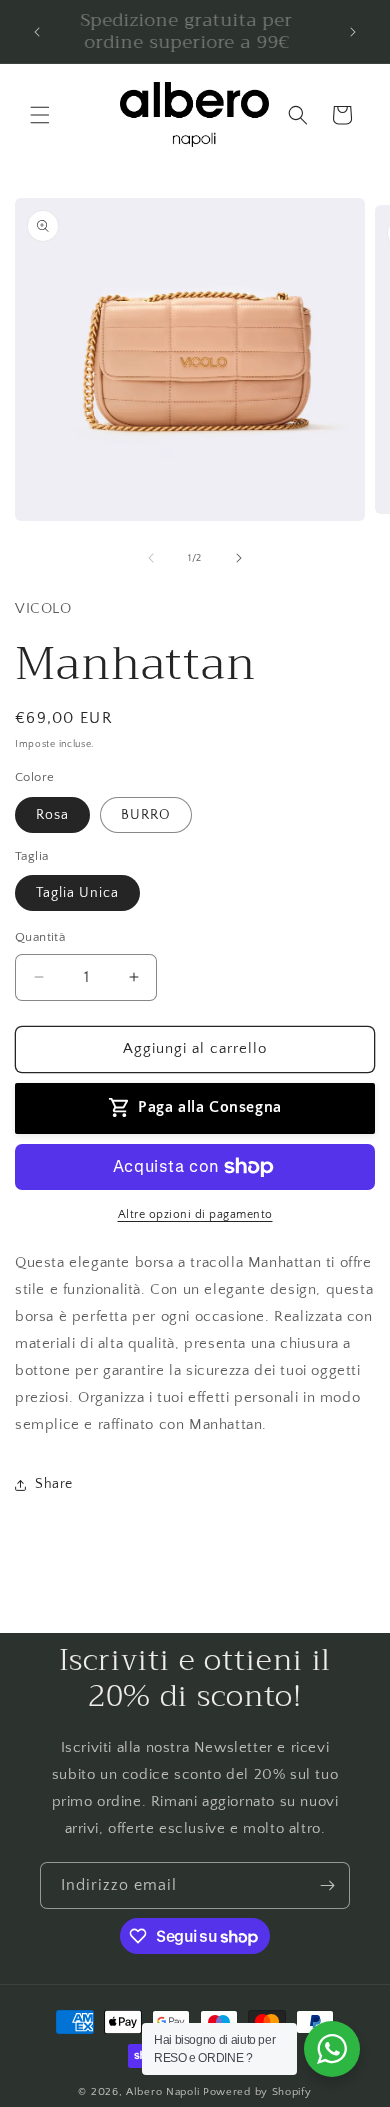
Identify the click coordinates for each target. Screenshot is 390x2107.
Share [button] (54, 1484)
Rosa (52, 815)
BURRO (146, 815)
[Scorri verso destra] (239, 558)
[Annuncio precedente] (37, 32)
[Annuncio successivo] (353, 32)
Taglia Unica (77, 893)
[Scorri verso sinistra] (151, 558)
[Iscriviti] (327, 1885)
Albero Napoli (163, 2092)
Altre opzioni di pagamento (195, 1214)
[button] (40, 115)
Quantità (40, 937)
